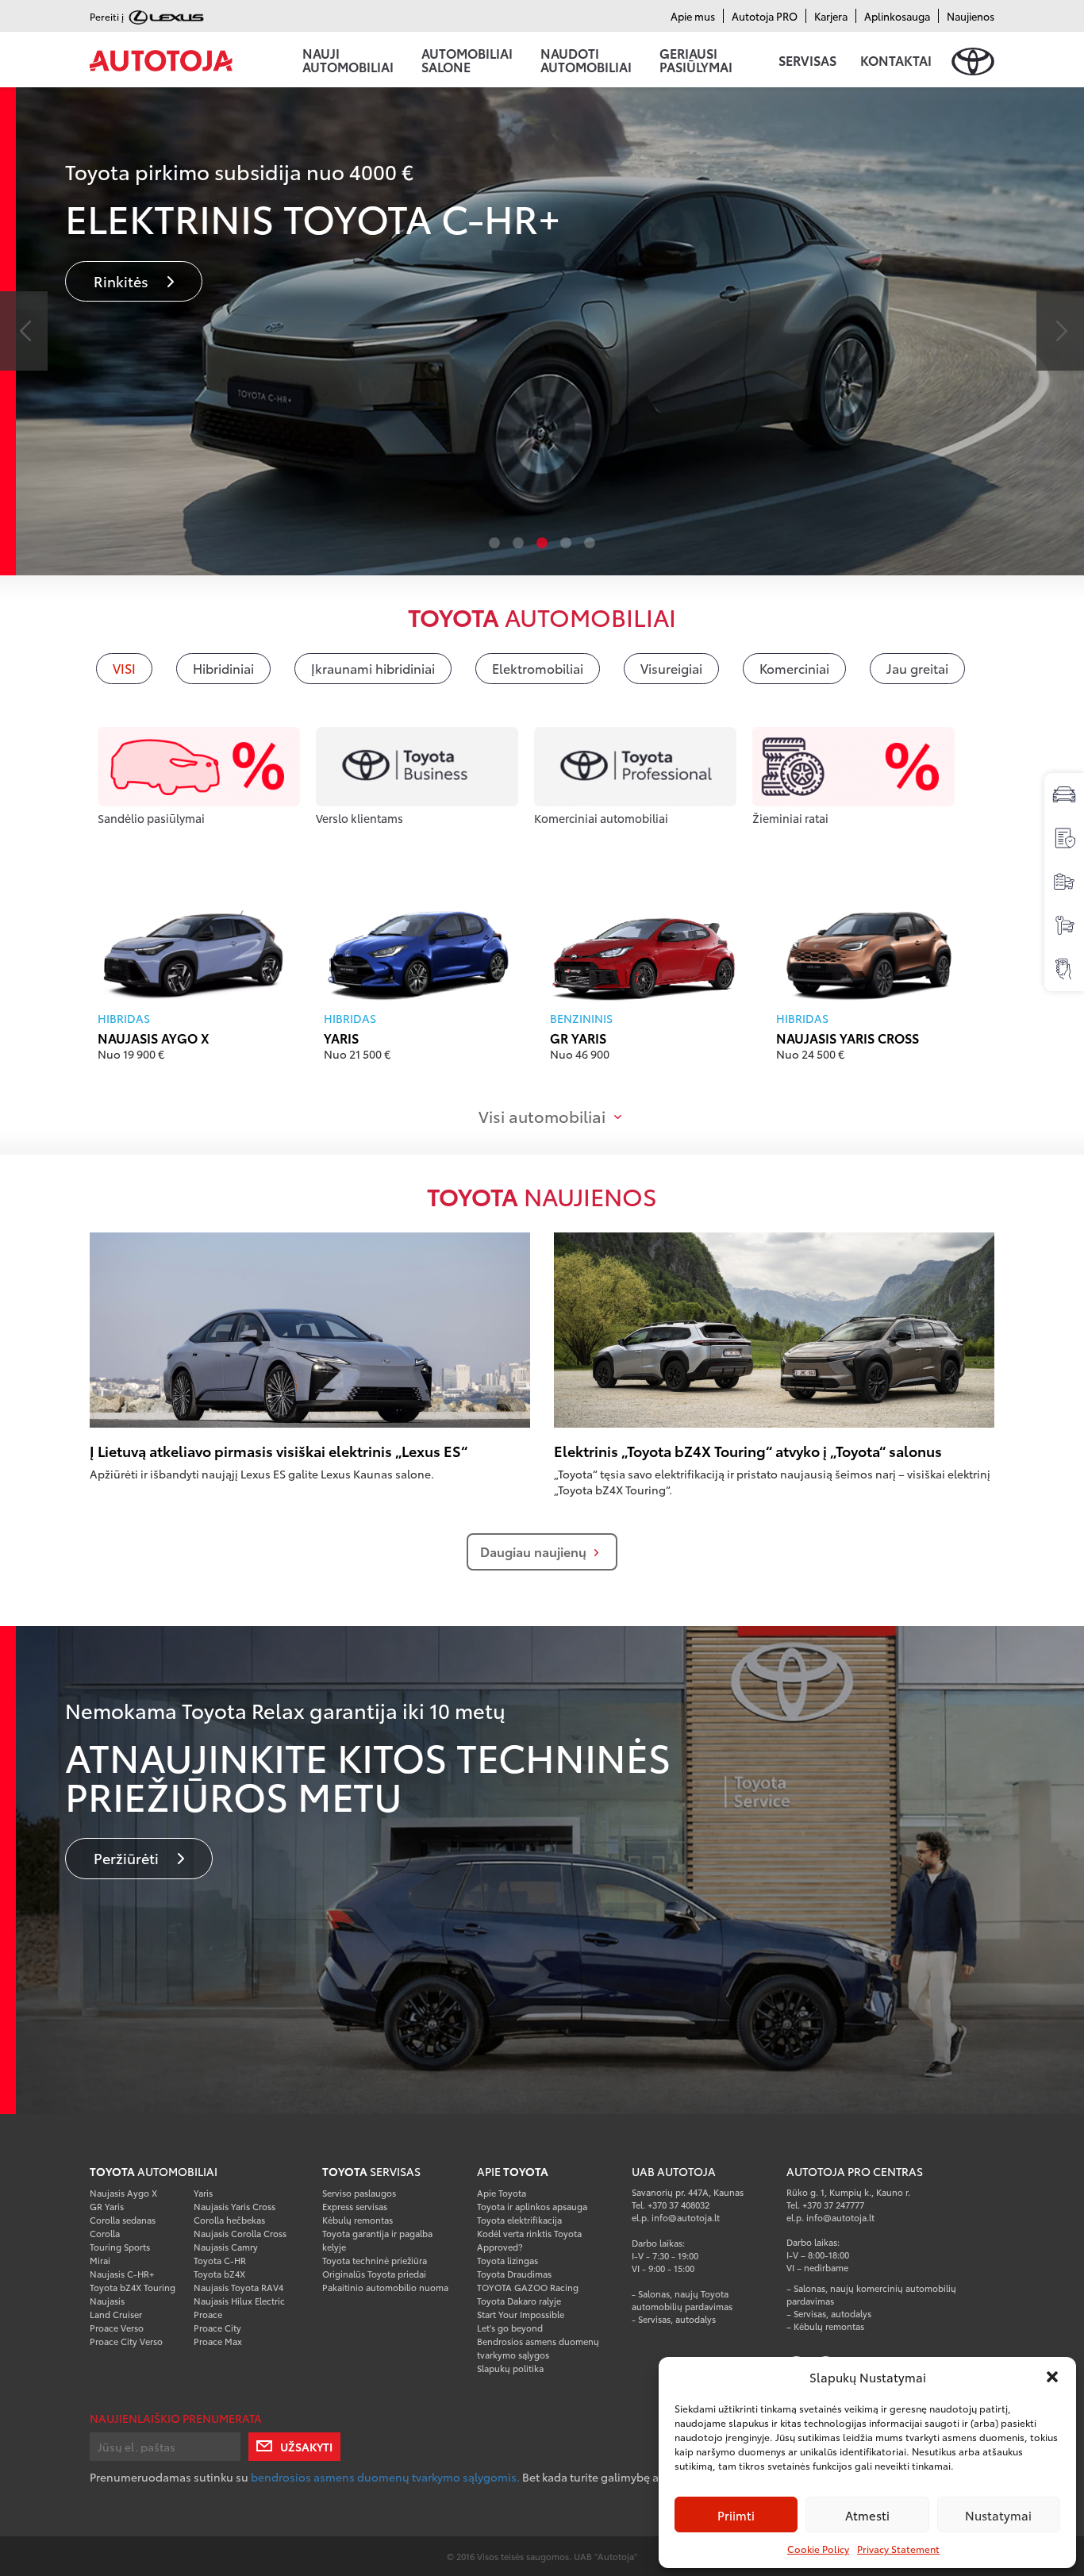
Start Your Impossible (521, 2314)
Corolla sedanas (123, 2220)
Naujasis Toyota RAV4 (238, 2287)
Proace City (217, 2328)
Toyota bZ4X (219, 2274)
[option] (542, 1870)
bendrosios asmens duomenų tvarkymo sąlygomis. (386, 2477)
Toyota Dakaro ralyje (519, 2301)
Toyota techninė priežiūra (375, 2260)
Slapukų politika (510, 2368)
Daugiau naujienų (533, 1551)
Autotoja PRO (765, 16)
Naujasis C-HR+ (122, 2274)
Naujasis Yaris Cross (848, 1038)
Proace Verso (117, 2328)
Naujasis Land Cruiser (116, 2307)
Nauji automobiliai (348, 60)
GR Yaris (578, 1038)
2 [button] (518, 544)
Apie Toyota (502, 2193)
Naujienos (971, 16)
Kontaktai (896, 60)
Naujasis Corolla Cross (240, 2233)
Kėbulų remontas (357, 2220)
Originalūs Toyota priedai (374, 2274)
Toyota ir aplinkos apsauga (532, 2206)
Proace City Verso (126, 2341)
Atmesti (867, 2515)
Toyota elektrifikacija (519, 2220)
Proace (208, 2314)
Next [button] (1060, 331)
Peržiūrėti (128, 1858)
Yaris (341, 1038)
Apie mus (693, 16)
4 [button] (566, 544)
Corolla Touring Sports (120, 2240)
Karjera (831, 16)
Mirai (100, 2260)
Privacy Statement (898, 2549)
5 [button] (590, 544)
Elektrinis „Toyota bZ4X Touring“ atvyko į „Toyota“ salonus (748, 1451)
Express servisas (355, 2206)
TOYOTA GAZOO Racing (528, 2287)
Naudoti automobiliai (586, 60)
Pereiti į (108, 16)
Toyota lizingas (507, 2260)
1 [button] (494, 544)
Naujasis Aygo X (123, 2193)
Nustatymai (998, 2515)
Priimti (736, 2515)
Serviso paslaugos (359, 2193)
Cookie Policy (818, 2549)
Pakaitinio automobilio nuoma (385, 2287)
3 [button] (542, 544)
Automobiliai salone (467, 60)
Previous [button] (24, 331)
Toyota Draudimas (514, 2274)
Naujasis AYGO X (154, 1038)
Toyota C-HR (220, 2260)
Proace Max (218, 2341)
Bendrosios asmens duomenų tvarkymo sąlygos (538, 2348)
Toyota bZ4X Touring (133, 2287)
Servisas (807, 60)
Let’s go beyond (510, 2328)
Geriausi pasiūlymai (696, 60)
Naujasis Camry (226, 2247)
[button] (1052, 2377)
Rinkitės (344, 289)
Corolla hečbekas (229, 2220)
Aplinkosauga (897, 16)
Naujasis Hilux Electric (239, 2301)
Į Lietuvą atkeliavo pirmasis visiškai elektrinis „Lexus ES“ (279, 1451)
